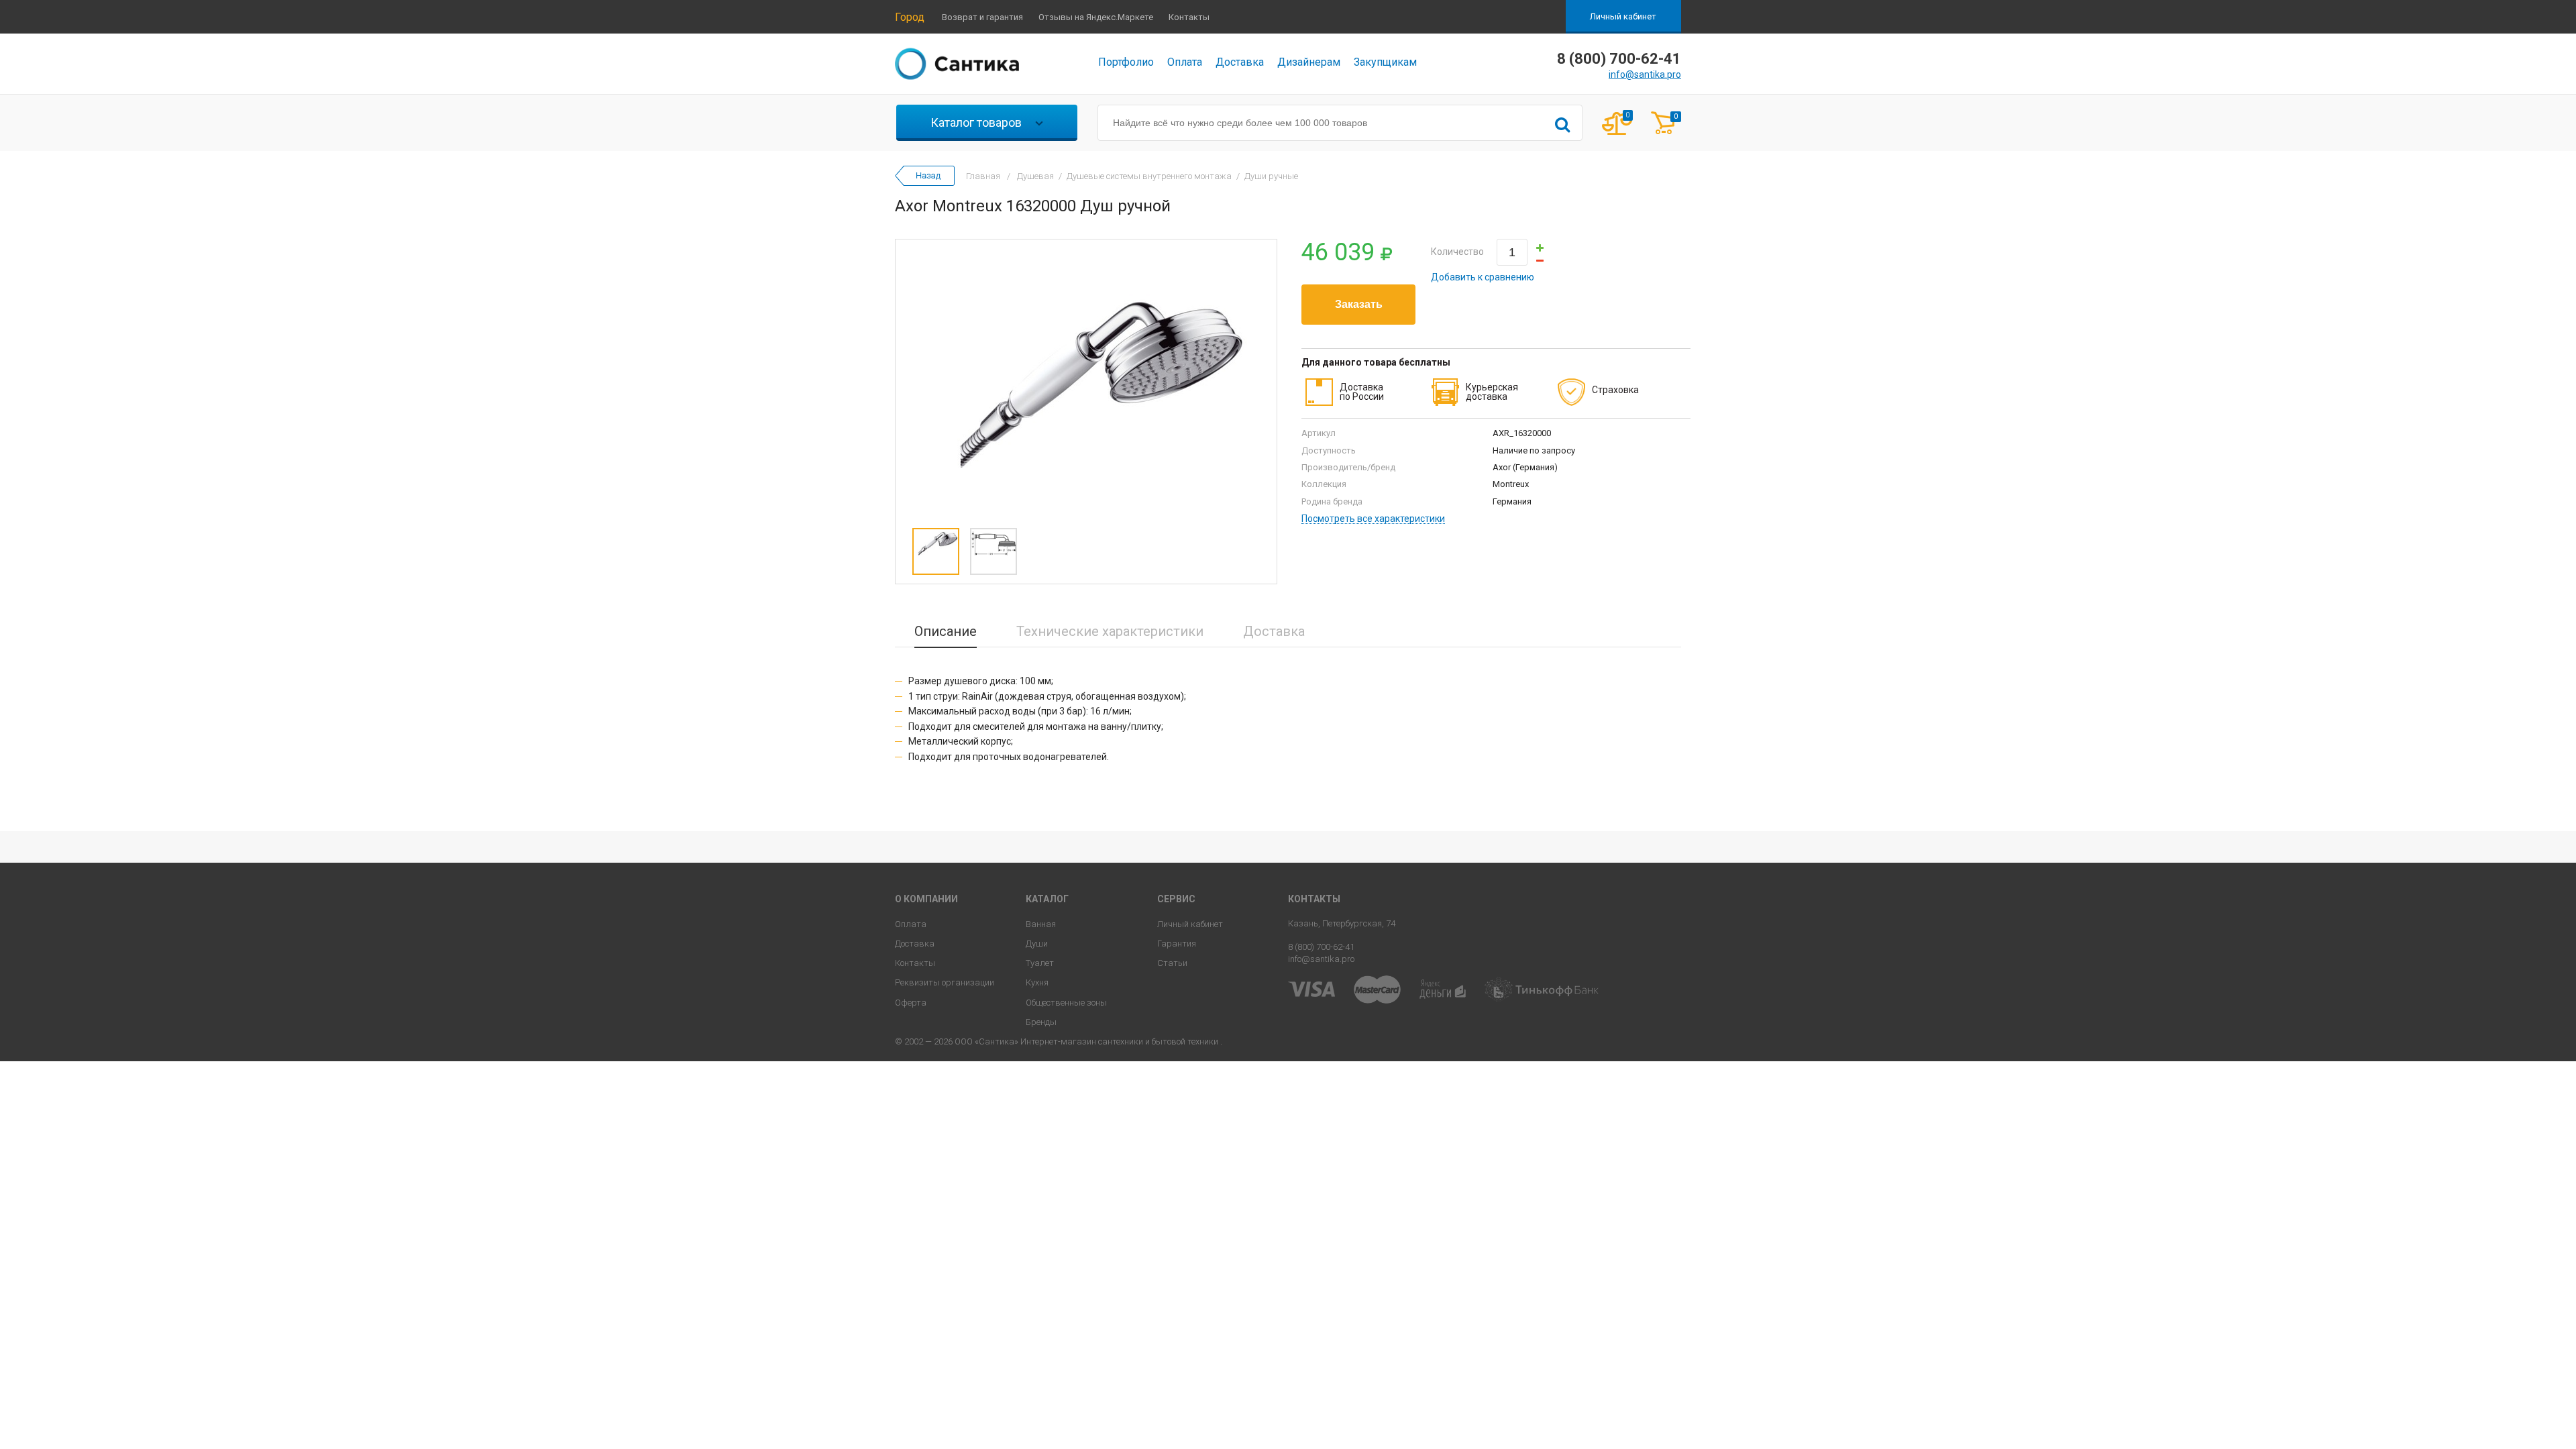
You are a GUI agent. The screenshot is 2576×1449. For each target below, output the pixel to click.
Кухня (1037, 982)
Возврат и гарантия (982, 17)
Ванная (1041, 924)
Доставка (1240, 62)
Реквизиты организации (945, 982)
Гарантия (1177, 944)
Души (1037, 944)
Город (910, 17)
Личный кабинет (1623, 16)
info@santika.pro (1645, 74)
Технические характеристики (1110, 631)
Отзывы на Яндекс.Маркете (1096, 17)
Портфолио (1126, 62)
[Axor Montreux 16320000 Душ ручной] (1086, 380)
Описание (946, 631)
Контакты (1189, 17)
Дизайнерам (1309, 62)
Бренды (1041, 1022)
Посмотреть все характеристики (1373, 519)
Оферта (911, 1003)
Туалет (1040, 963)
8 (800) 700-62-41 (1321, 947)
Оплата (1185, 62)
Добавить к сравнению (1483, 277)
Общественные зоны (1066, 1003)
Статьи (1172, 963)
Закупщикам (1385, 62)
